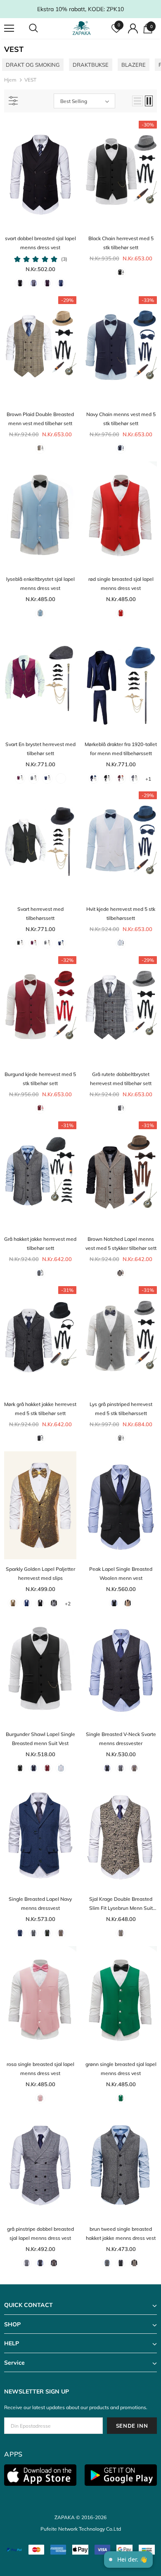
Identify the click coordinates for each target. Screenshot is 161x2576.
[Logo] (82, 28)
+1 (148, 779)
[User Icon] (133, 28)
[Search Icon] (41, 28)
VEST (30, 80)
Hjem (10, 80)
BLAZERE (134, 65)
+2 (68, 1604)
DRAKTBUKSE (91, 65)
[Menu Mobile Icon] (9, 28)
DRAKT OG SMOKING (33, 65)
